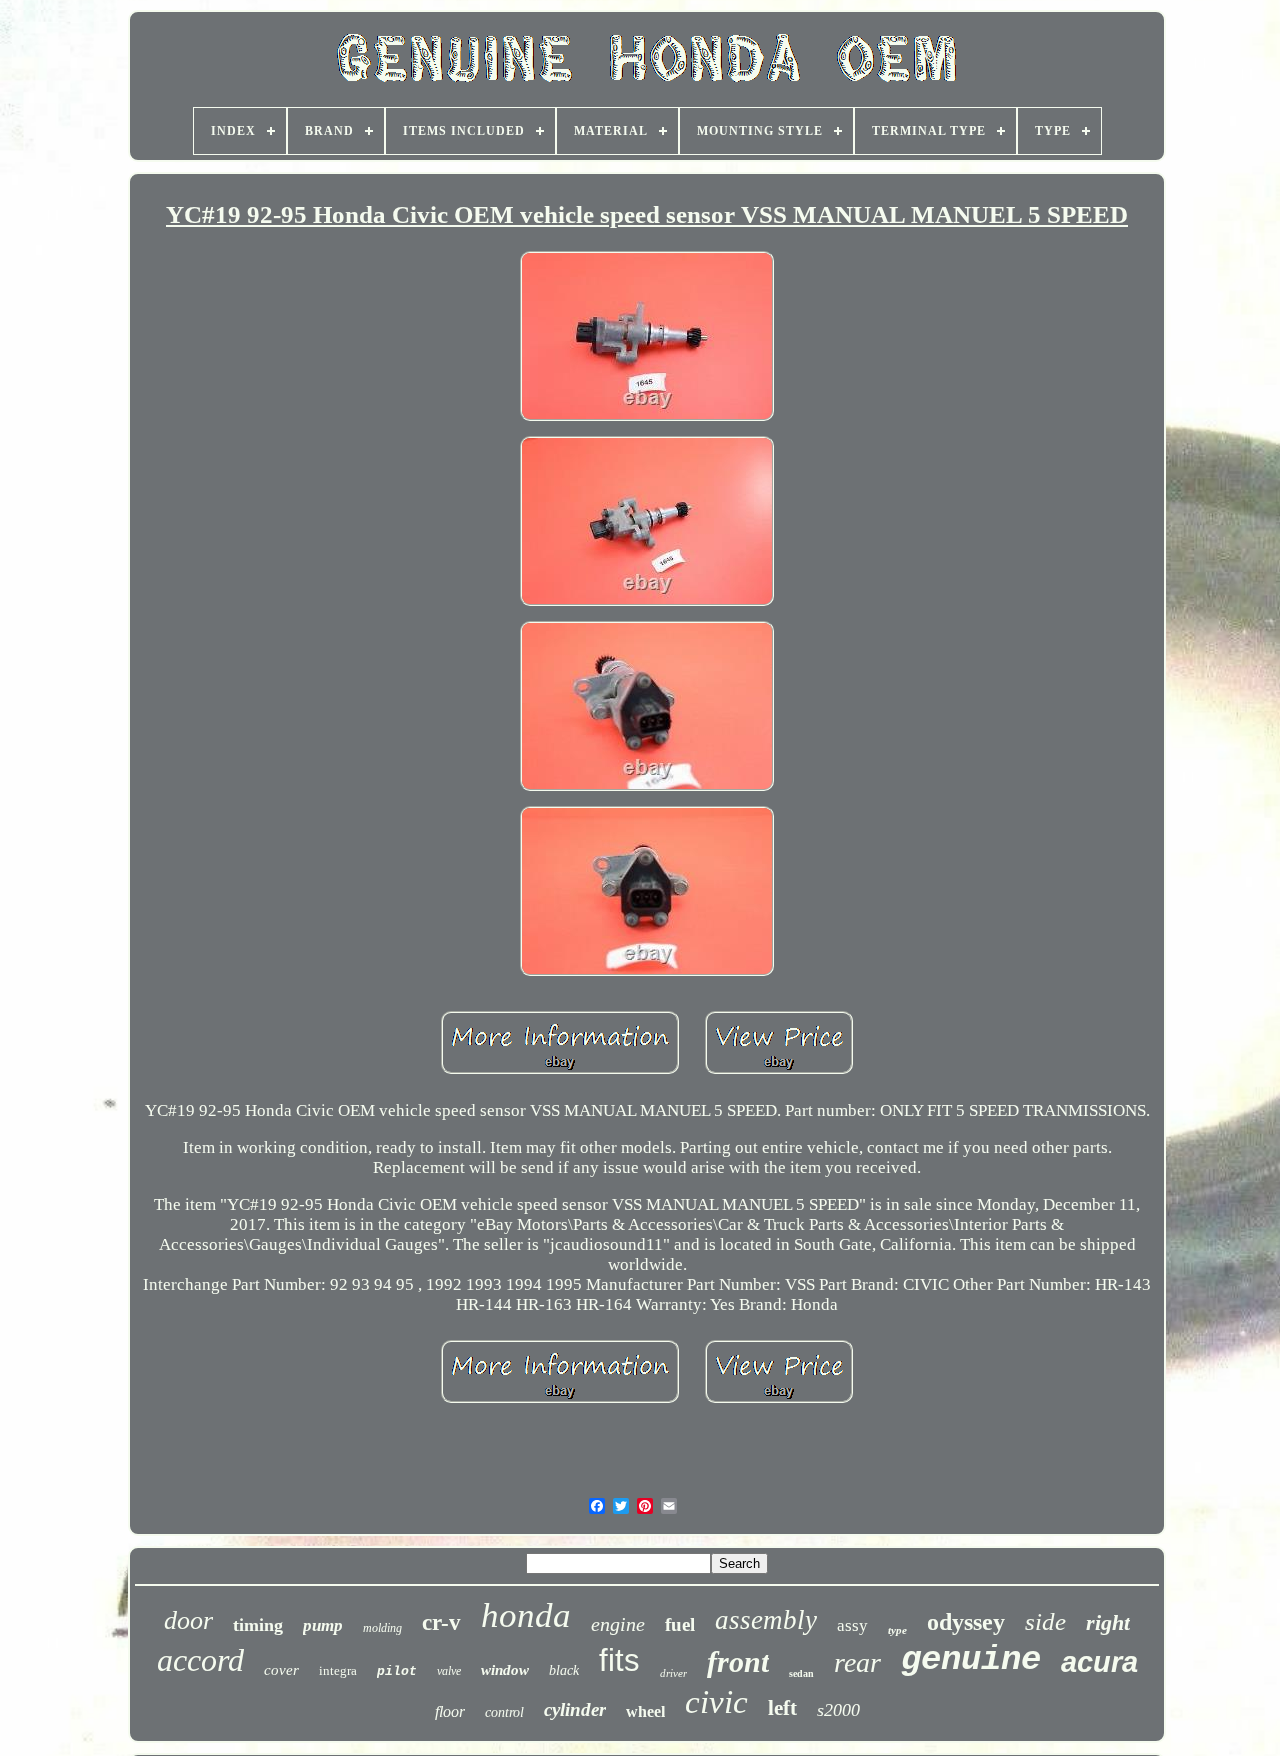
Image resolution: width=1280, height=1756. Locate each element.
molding (382, 1628)
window (505, 1670)
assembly (766, 1620)
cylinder (575, 1709)
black (564, 1670)
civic (716, 1702)
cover (281, 1670)
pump (323, 1625)
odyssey (966, 1622)
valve (449, 1671)
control (504, 1712)
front (738, 1661)
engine (618, 1624)
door (188, 1620)
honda (526, 1615)
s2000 (838, 1710)
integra (338, 1670)
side (1045, 1621)
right (1108, 1622)
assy (852, 1625)
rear (857, 1662)
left (782, 1708)
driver (673, 1673)
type (897, 1630)
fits (619, 1660)
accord (200, 1660)
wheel (645, 1711)
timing (258, 1625)
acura (1099, 1662)
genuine (971, 1660)
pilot (397, 1671)
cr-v (441, 1622)
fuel (680, 1624)
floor (450, 1711)
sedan (801, 1673)
